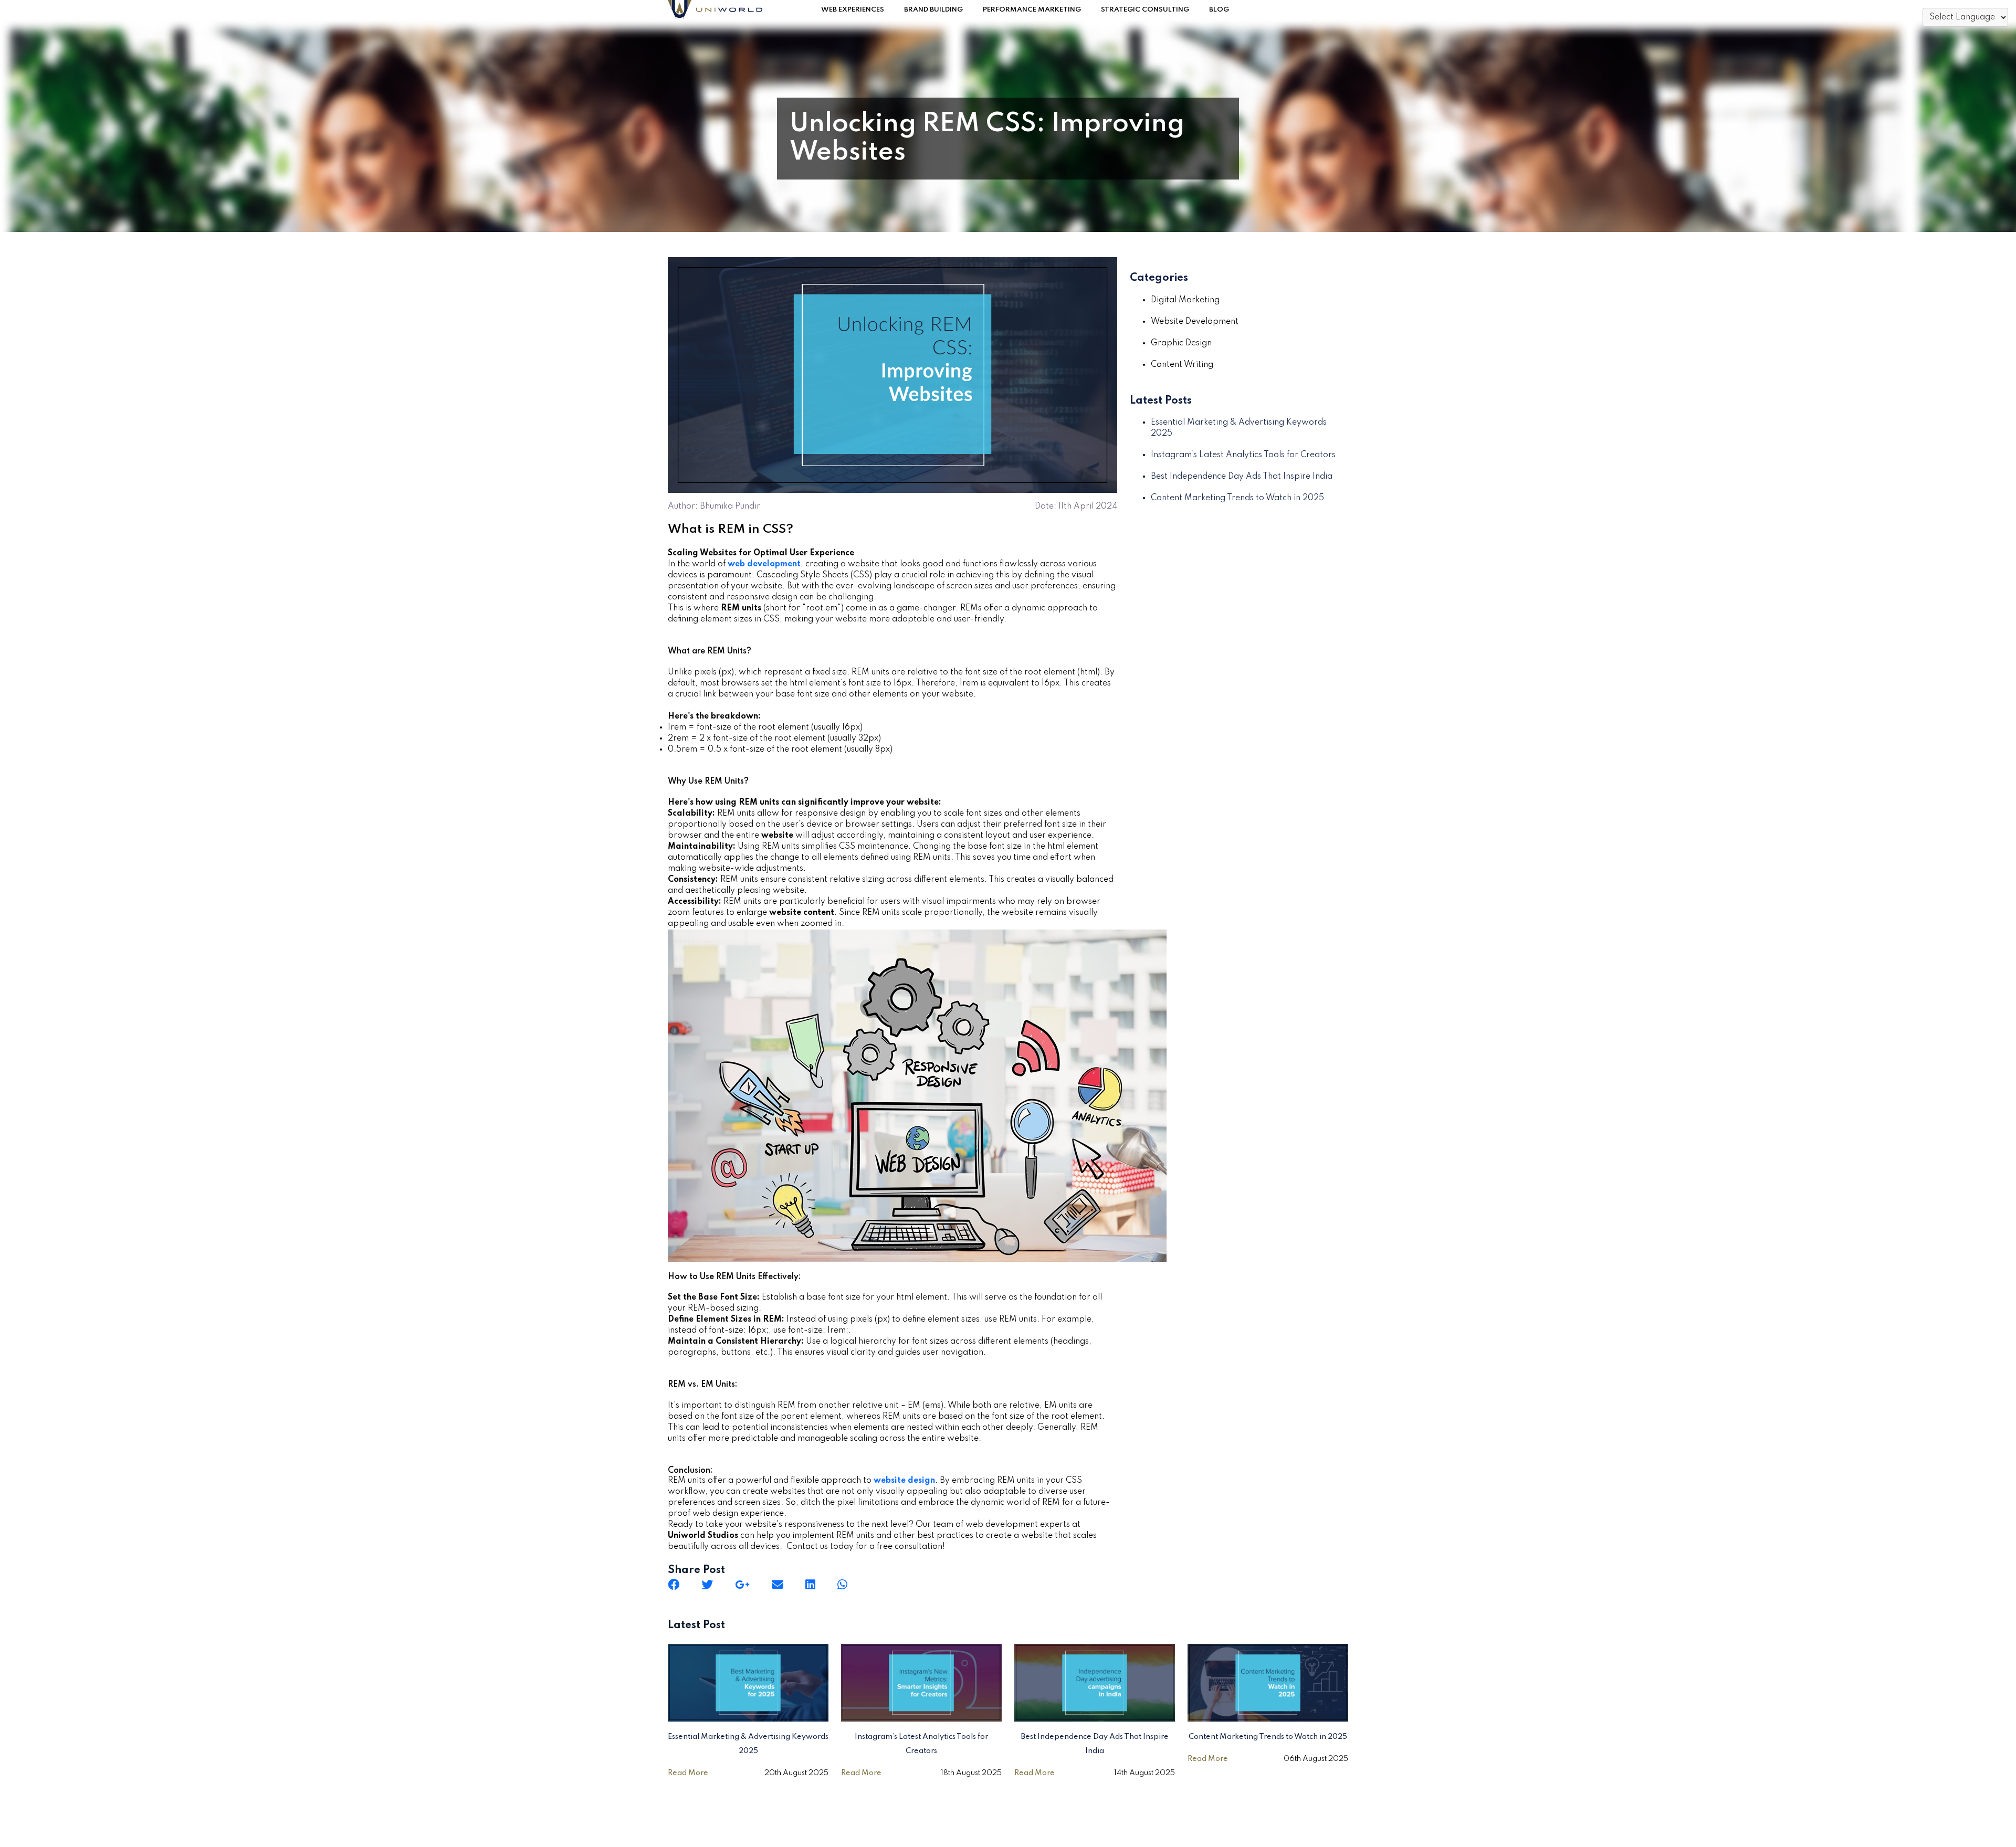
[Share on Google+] (742, 1585)
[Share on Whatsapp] (842, 1585)
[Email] (778, 1585)
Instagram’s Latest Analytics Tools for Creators (1243, 455)
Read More (688, 1773)
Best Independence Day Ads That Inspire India (1242, 477)
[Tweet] (707, 1585)
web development (764, 564)
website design (904, 1481)
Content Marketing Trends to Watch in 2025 (1237, 498)
